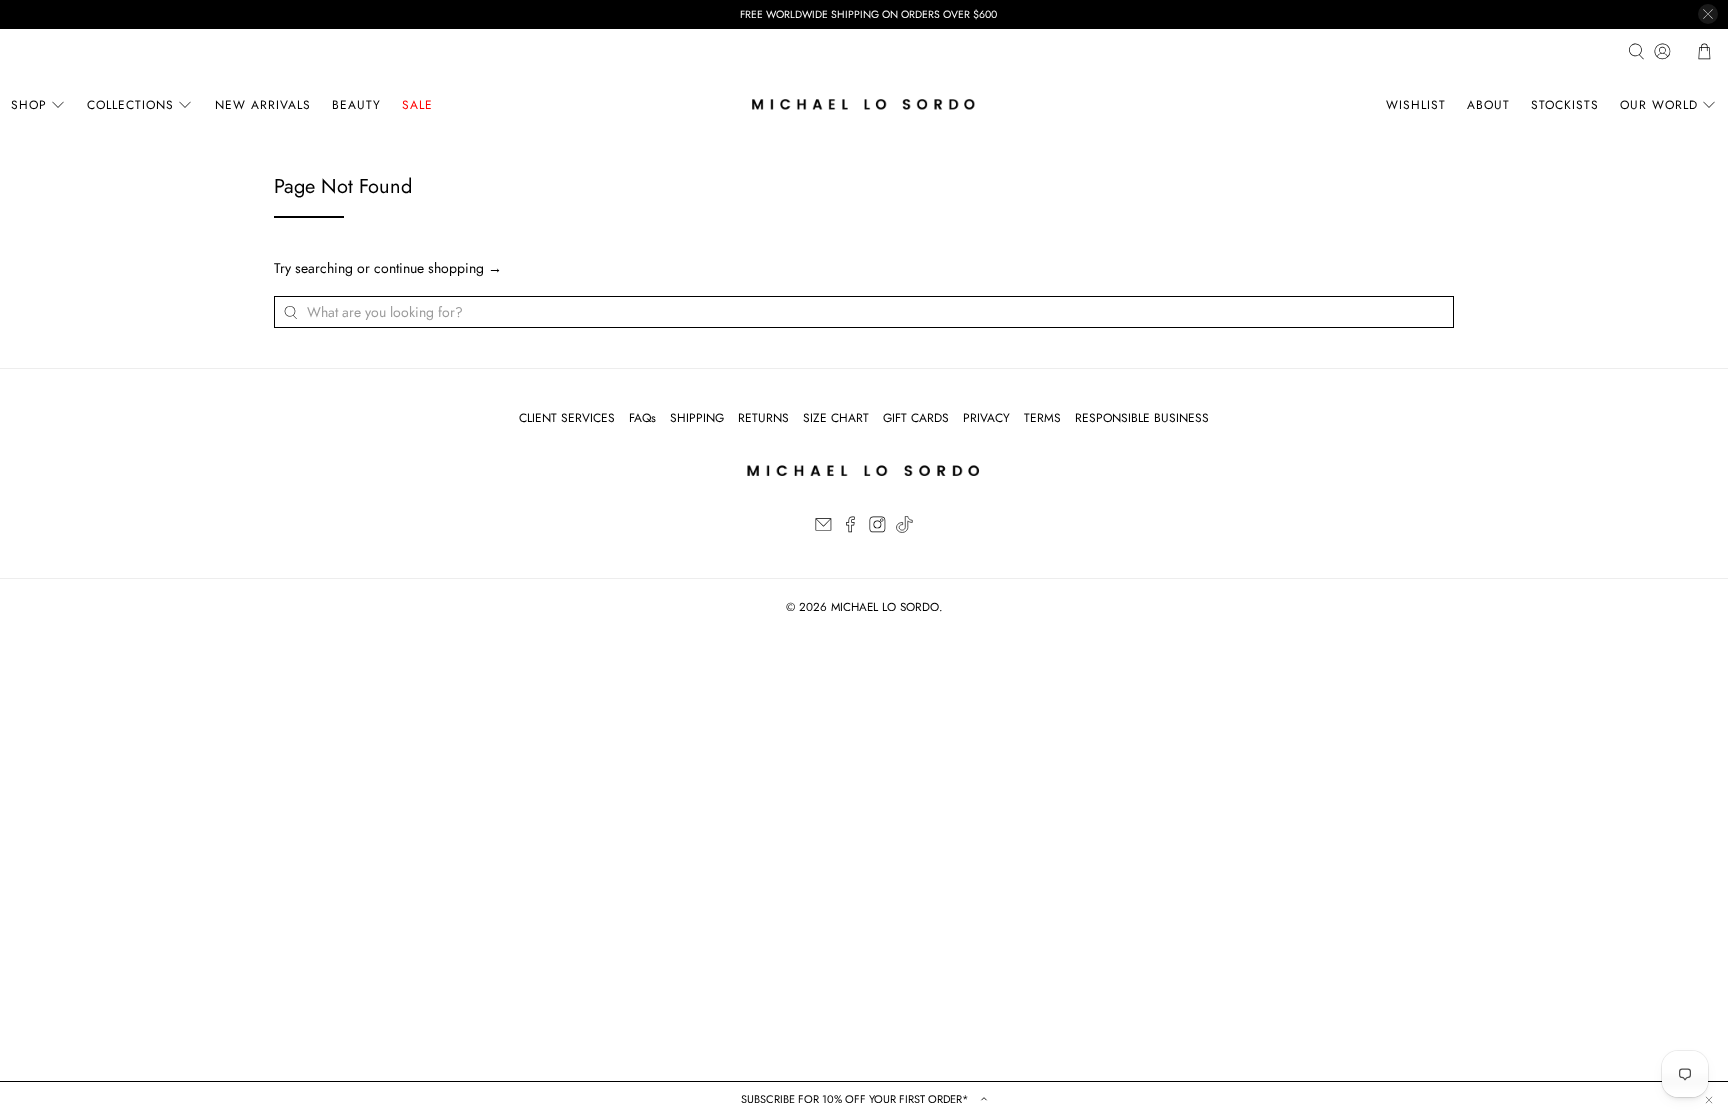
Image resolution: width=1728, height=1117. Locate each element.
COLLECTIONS (130, 105)
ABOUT (1488, 105)
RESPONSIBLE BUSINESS (1142, 418)
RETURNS (763, 418)
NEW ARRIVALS (263, 105)
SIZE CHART (836, 418)
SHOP (29, 105)
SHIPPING (697, 418)
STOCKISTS (1565, 105)
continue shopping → (438, 268)
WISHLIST (1416, 105)
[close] (1708, 14)
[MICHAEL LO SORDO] (864, 104)
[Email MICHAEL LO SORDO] (823, 529)
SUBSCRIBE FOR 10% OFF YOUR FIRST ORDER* (856, 1099)
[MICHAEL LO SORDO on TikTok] (904, 529)
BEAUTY (356, 105)
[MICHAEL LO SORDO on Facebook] (850, 529)
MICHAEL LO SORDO (885, 607)
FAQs (642, 418)
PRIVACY (986, 418)
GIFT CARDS (916, 418)
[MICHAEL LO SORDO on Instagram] (877, 529)
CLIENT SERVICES (567, 418)
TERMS (1042, 418)
